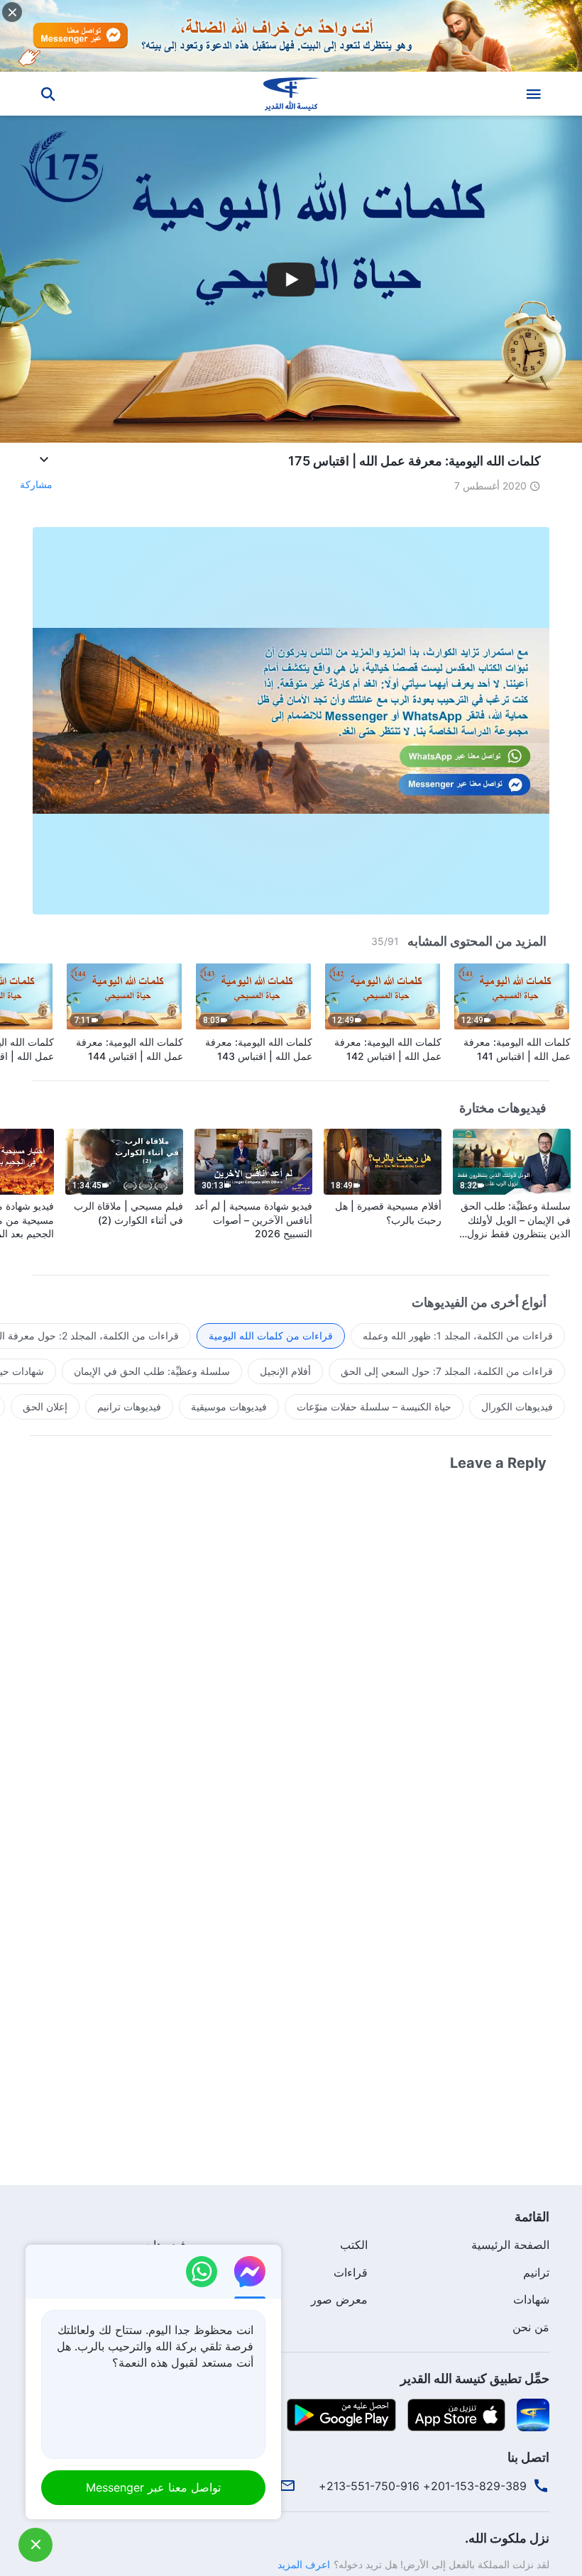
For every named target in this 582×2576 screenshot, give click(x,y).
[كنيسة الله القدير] (291, 94)
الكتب (354, 2245)
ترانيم (536, 2272)
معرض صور (339, 2299)
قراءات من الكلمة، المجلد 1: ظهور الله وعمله (458, 1336)
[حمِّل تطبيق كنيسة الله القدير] (533, 2414)
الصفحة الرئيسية (510, 2245)
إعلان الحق (45, 1406)
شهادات (531, 2299)
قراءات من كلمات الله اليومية (271, 1336)
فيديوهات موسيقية (229, 1406)
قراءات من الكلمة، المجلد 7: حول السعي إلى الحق (447, 1371)
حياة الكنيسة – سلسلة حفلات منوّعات (374, 1406)
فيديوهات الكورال (517, 1406)
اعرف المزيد (304, 2564)
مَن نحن (531, 2327)
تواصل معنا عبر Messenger (153, 2487)
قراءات (351, 2272)
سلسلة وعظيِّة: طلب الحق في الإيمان (152, 1371)
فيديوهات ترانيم (129, 1406)
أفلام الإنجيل (285, 1371)
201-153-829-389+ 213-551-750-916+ (423, 2486)
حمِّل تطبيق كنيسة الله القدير (475, 2378)
